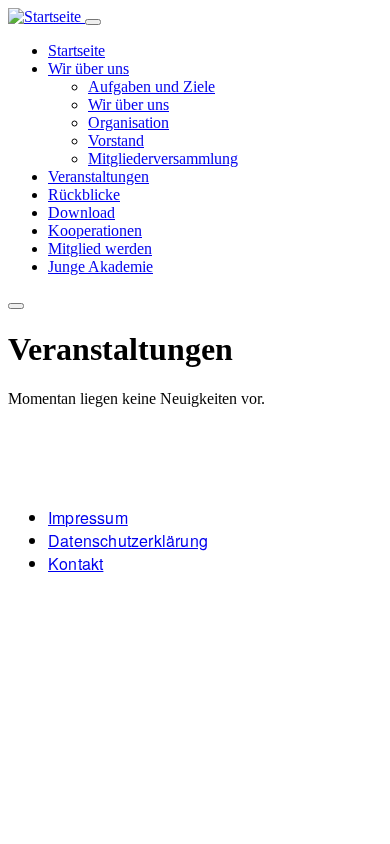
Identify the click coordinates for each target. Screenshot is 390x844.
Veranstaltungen (98, 176)
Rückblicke (84, 194)
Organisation (128, 122)
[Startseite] (46, 16)
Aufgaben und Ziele (151, 86)
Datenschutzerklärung (128, 540)
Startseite (76, 50)
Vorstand (116, 140)
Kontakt (75, 563)
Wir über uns (88, 68)
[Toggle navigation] (93, 22)
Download (81, 212)
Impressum (88, 517)
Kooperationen (95, 230)
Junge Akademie (100, 266)
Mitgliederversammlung (163, 158)
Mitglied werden (100, 248)
